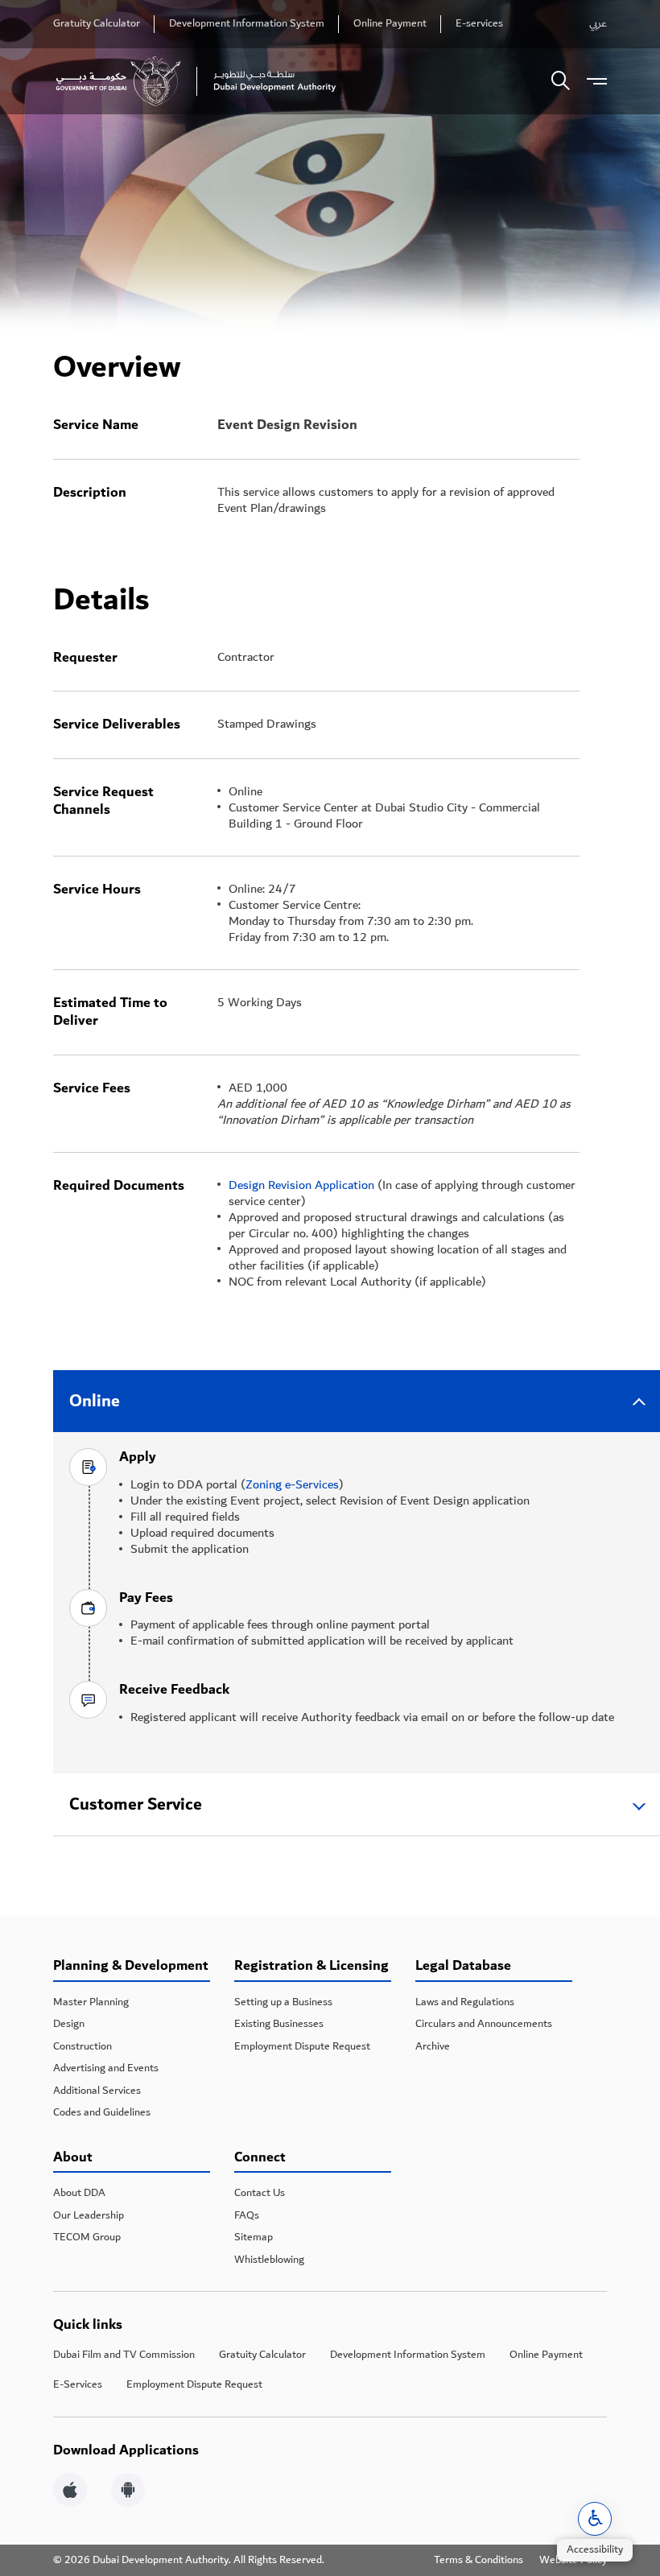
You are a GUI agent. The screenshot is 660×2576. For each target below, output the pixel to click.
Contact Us (260, 2193)
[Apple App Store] (70, 2492)
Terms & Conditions (479, 2561)
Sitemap (254, 2237)
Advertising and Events (106, 2068)
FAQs (247, 2215)
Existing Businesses (279, 2024)
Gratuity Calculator (97, 24)
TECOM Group (87, 2237)
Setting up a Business (283, 2002)
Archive (433, 2046)
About (73, 2159)
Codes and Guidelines (102, 2112)
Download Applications (126, 2451)
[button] (595, 2519)
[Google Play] (128, 2492)
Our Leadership (89, 2215)
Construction (82, 2046)
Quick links (88, 2325)
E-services (479, 24)
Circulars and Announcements (484, 2024)
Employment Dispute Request (302, 2046)
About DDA (79, 2193)
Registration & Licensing (311, 1967)
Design (69, 2024)
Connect (260, 2159)
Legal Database (463, 1967)
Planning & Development (131, 1967)
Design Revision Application (301, 1185)
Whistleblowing (269, 2260)
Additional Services (97, 2091)
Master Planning (91, 2002)
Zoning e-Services (292, 1484)
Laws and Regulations (465, 2002)
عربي (598, 24)
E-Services (78, 2384)
